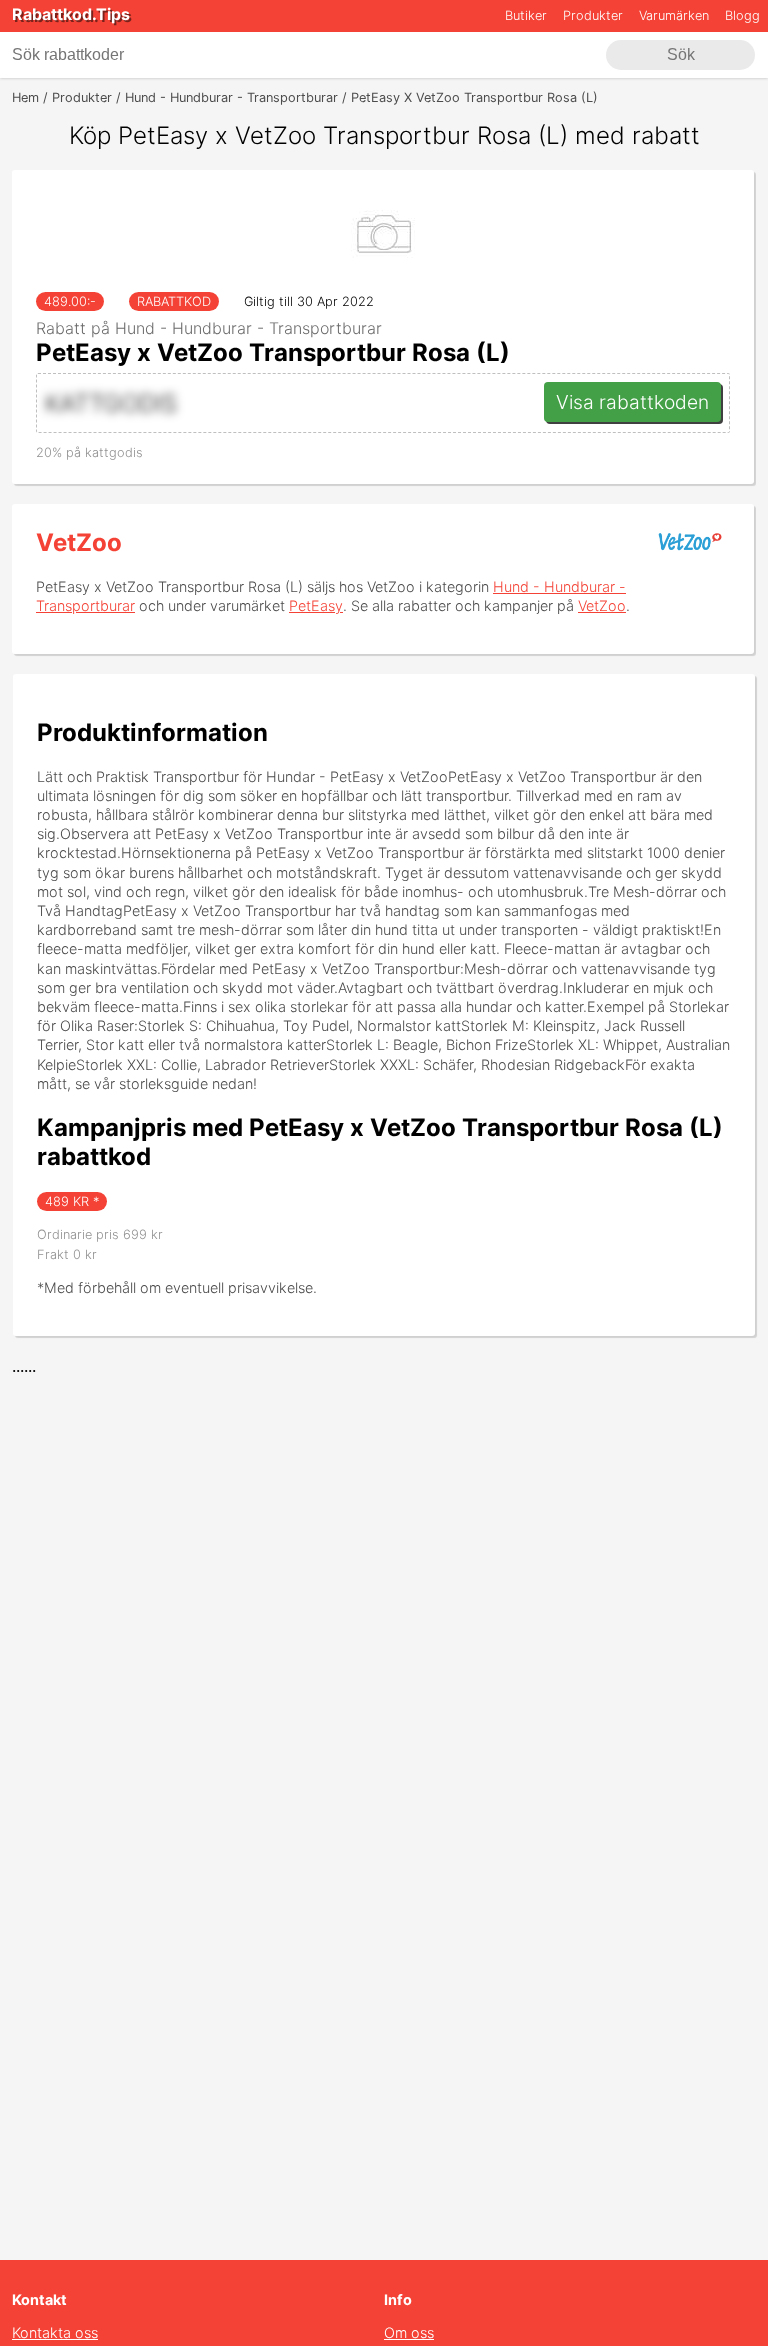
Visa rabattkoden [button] (632, 402)
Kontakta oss (55, 2332)
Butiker (526, 15)
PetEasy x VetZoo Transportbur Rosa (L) (273, 352)
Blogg (742, 15)
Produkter (593, 15)
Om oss (409, 2332)
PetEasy (316, 605)
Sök (681, 54)
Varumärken (674, 15)
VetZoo (79, 542)
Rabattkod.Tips (71, 14)
